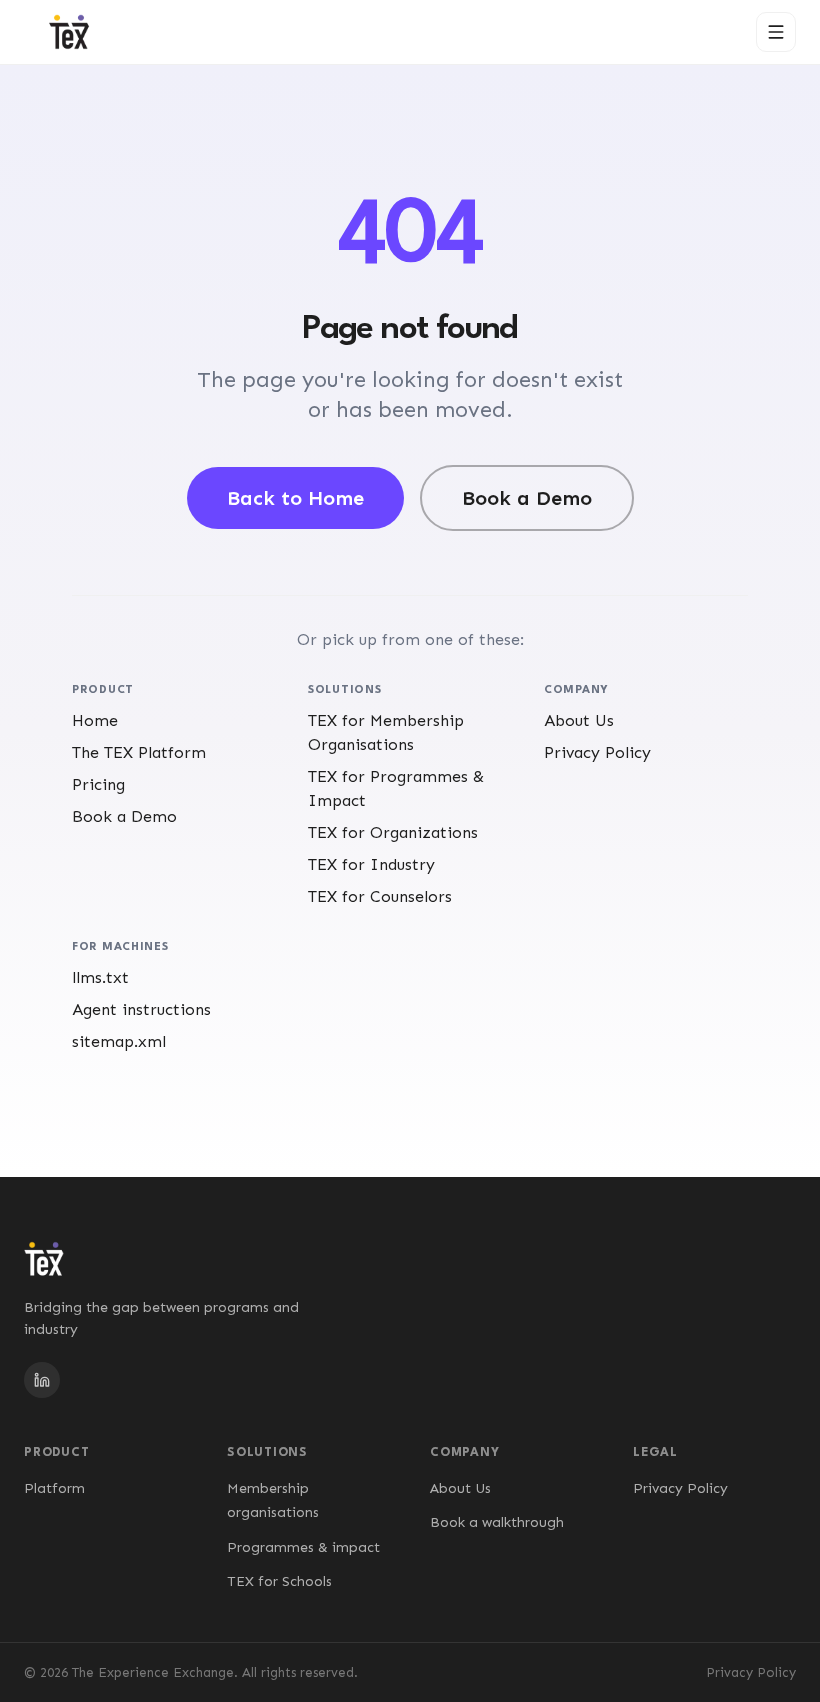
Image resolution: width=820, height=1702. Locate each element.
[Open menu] (776, 32)
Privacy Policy (680, 1488)
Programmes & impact (303, 1547)
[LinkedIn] (42, 1380)
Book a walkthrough (497, 1522)
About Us (460, 1488)
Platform (54, 1488)
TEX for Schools (279, 1581)
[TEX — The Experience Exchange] (69, 32)
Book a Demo (527, 498)
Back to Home (295, 498)
